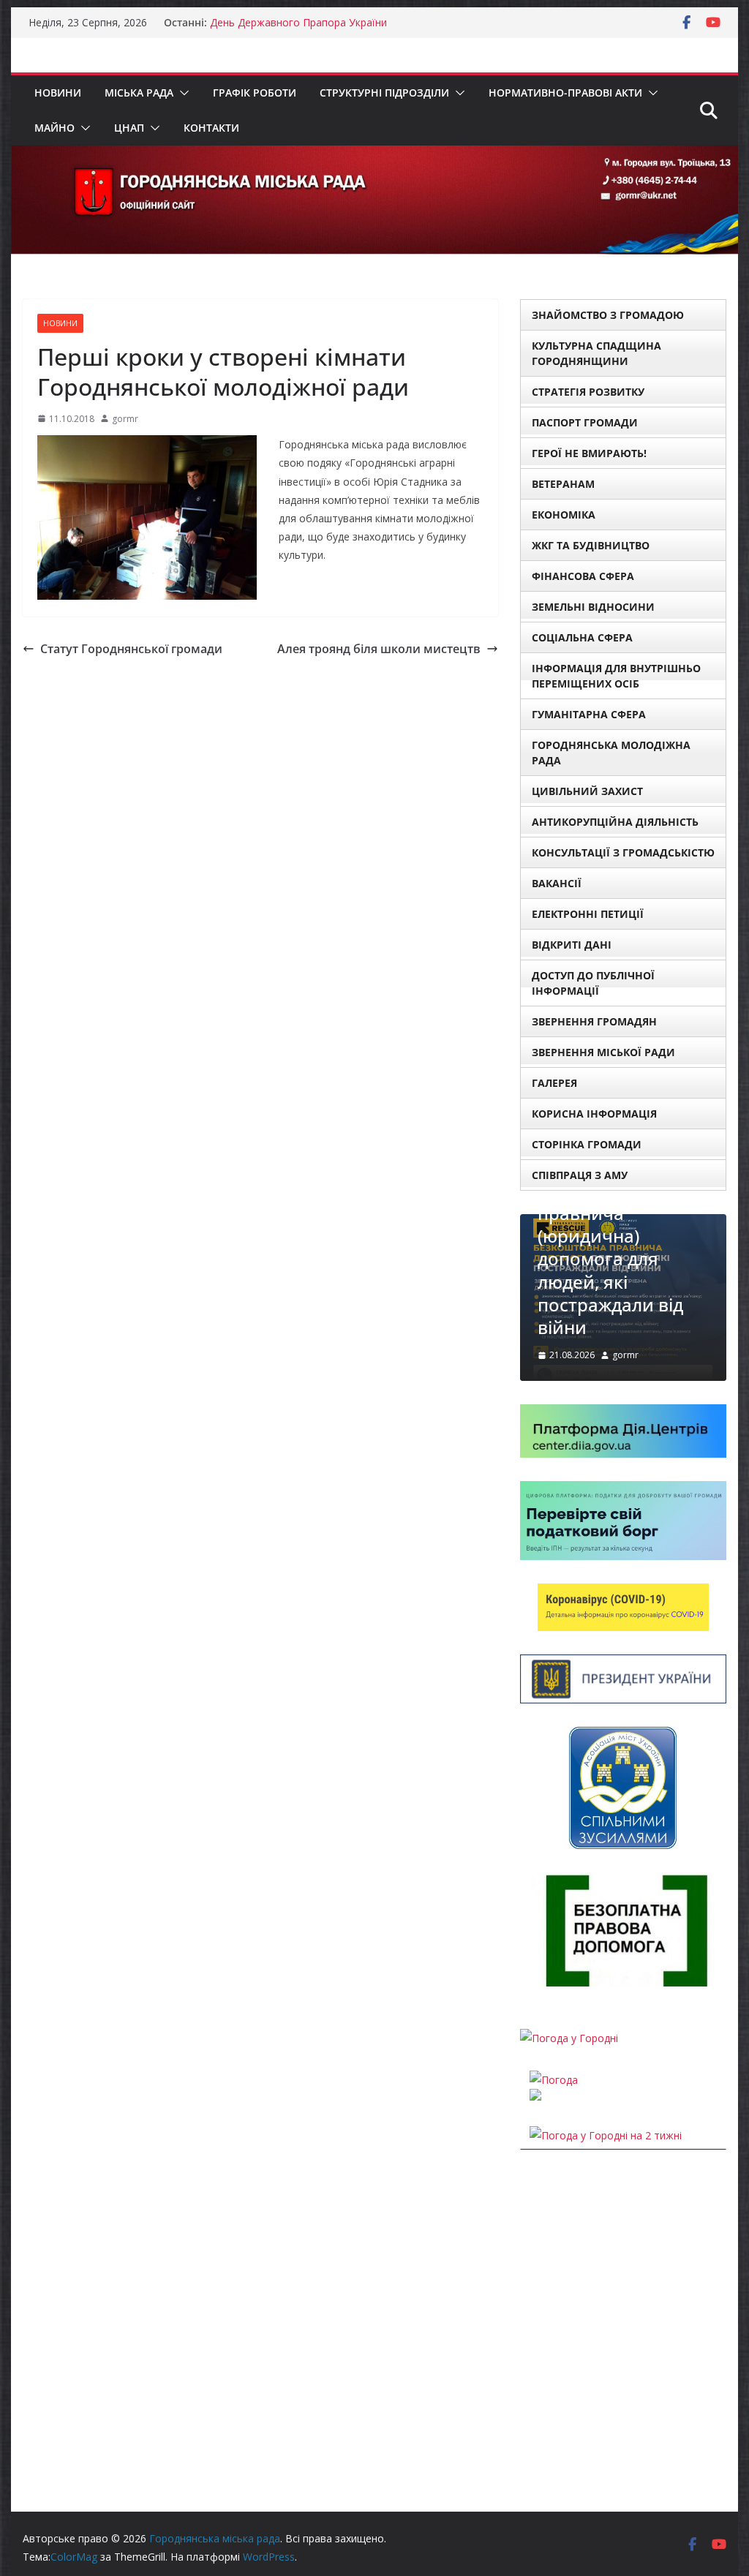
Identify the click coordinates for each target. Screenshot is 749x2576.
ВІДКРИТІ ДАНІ (572, 945)
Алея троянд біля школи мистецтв (379, 649)
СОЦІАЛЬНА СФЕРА (582, 637)
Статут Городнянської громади (131, 649)
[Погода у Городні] (569, 2038)
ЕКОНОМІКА (564, 515)
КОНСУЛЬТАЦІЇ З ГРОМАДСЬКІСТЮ (623, 852)
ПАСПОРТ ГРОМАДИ (585, 422)
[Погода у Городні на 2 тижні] (606, 2135)
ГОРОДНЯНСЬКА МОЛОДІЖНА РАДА (611, 753)
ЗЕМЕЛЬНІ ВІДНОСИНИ (593, 607)
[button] (181, 93)
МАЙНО (54, 128)
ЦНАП (129, 128)
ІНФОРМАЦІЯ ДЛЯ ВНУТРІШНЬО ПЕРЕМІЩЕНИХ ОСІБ (616, 676)
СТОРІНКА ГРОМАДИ (587, 1144)
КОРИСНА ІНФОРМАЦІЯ (594, 1114)
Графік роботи (255, 93)
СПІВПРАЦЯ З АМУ (580, 1175)
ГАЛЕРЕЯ (554, 1083)
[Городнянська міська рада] (374, 156)
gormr (125, 419)
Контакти (211, 128)
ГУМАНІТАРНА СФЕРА (589, 714)
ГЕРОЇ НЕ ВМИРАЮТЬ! (589, 453)
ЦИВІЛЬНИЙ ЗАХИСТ (587, 791)
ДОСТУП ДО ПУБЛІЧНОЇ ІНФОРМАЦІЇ (593, 983)
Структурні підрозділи (384, 93)
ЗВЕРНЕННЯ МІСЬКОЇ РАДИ (603, 1052)
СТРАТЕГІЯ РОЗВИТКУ (588, 392)
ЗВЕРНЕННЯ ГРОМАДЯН (594, 1021)
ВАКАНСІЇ (557, 883)
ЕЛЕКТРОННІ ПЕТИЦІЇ (588, 914)
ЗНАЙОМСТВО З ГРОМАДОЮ (608, 315)
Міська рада (139, 93)
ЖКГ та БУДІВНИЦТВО (591, 545)
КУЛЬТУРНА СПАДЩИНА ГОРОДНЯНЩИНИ (596, 353)
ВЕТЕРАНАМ (563, 484)
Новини (58, 93)
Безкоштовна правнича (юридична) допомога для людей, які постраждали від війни (610, 1259)
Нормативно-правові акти (565, 93)
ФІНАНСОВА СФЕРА (583, 576)
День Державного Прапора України (298, 22)
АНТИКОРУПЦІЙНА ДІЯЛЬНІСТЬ (615, 822)
